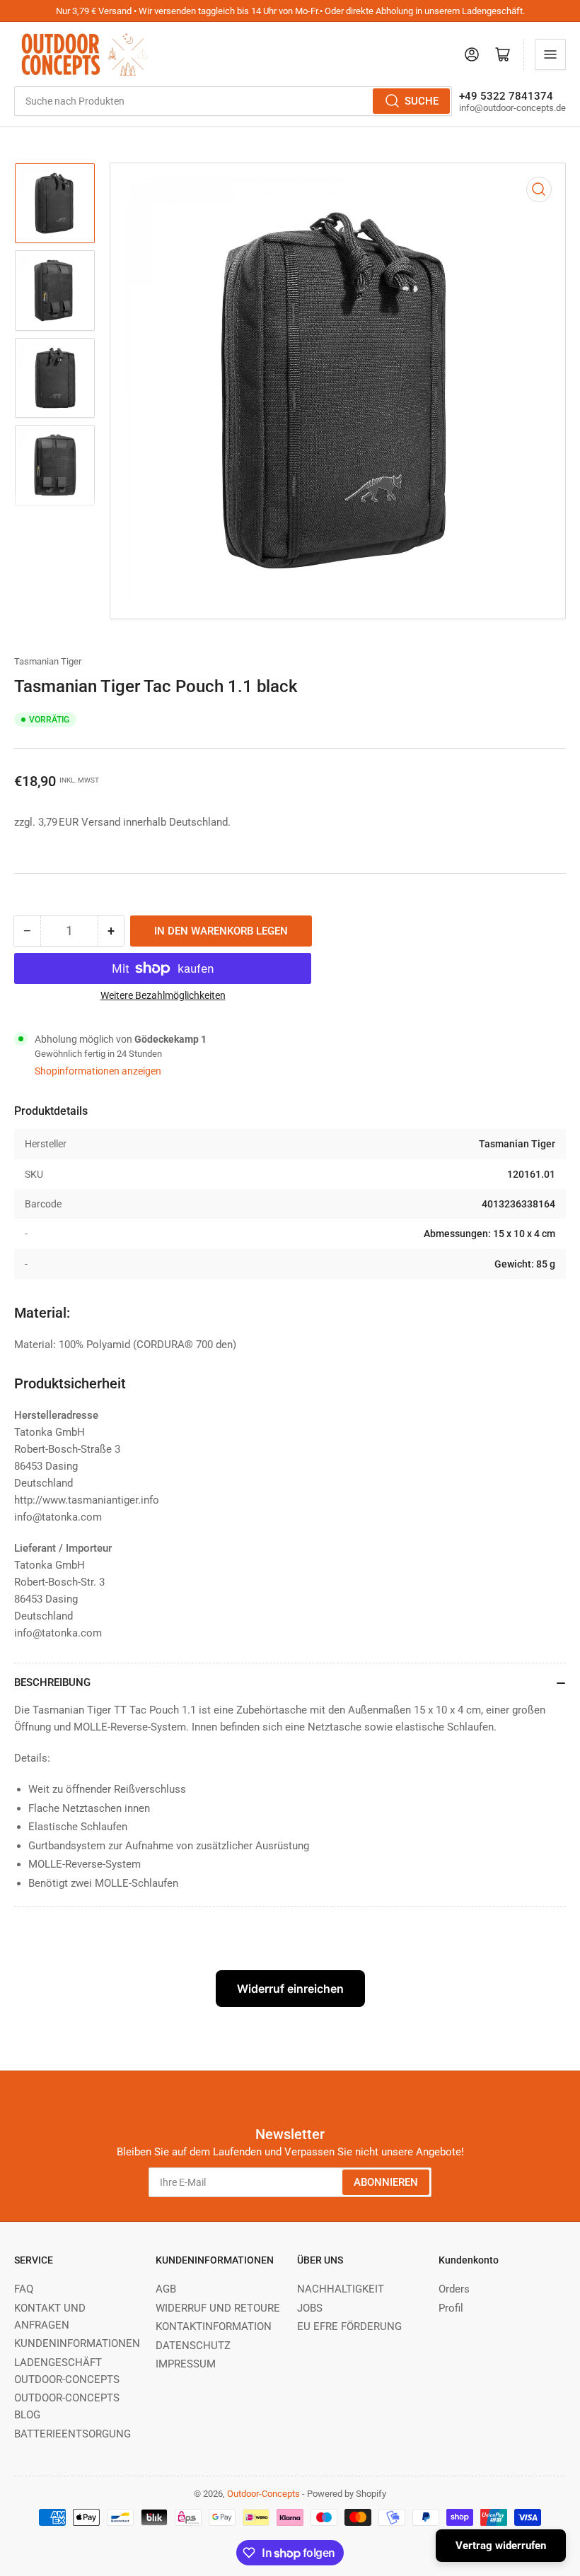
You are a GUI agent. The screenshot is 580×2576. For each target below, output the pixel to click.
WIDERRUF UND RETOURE (218, 2308)
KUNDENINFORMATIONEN (77, 2343)
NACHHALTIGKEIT (341, 2289)
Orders (454, 2289)
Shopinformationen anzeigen (98, 1071)
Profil (451, 2308)
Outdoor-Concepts (263, 2494)
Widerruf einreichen (290, 1989)
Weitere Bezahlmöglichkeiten (163, 995)
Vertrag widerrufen (501, 2546)
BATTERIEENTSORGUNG (72, 2434)
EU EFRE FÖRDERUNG (349, 2326)
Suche (422, 101)
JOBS (310, 2308)
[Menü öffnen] (550, 54)
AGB (166, 2289)
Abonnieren (386, 2182)
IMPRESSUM (186, 2364)
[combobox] (233, 101)
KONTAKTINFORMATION (214, 2326)
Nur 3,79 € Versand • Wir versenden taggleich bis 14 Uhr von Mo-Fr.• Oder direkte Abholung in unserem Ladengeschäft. (290, 11)
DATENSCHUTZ (193, 2346)
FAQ (24, 2289)
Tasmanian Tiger (48, 661)
